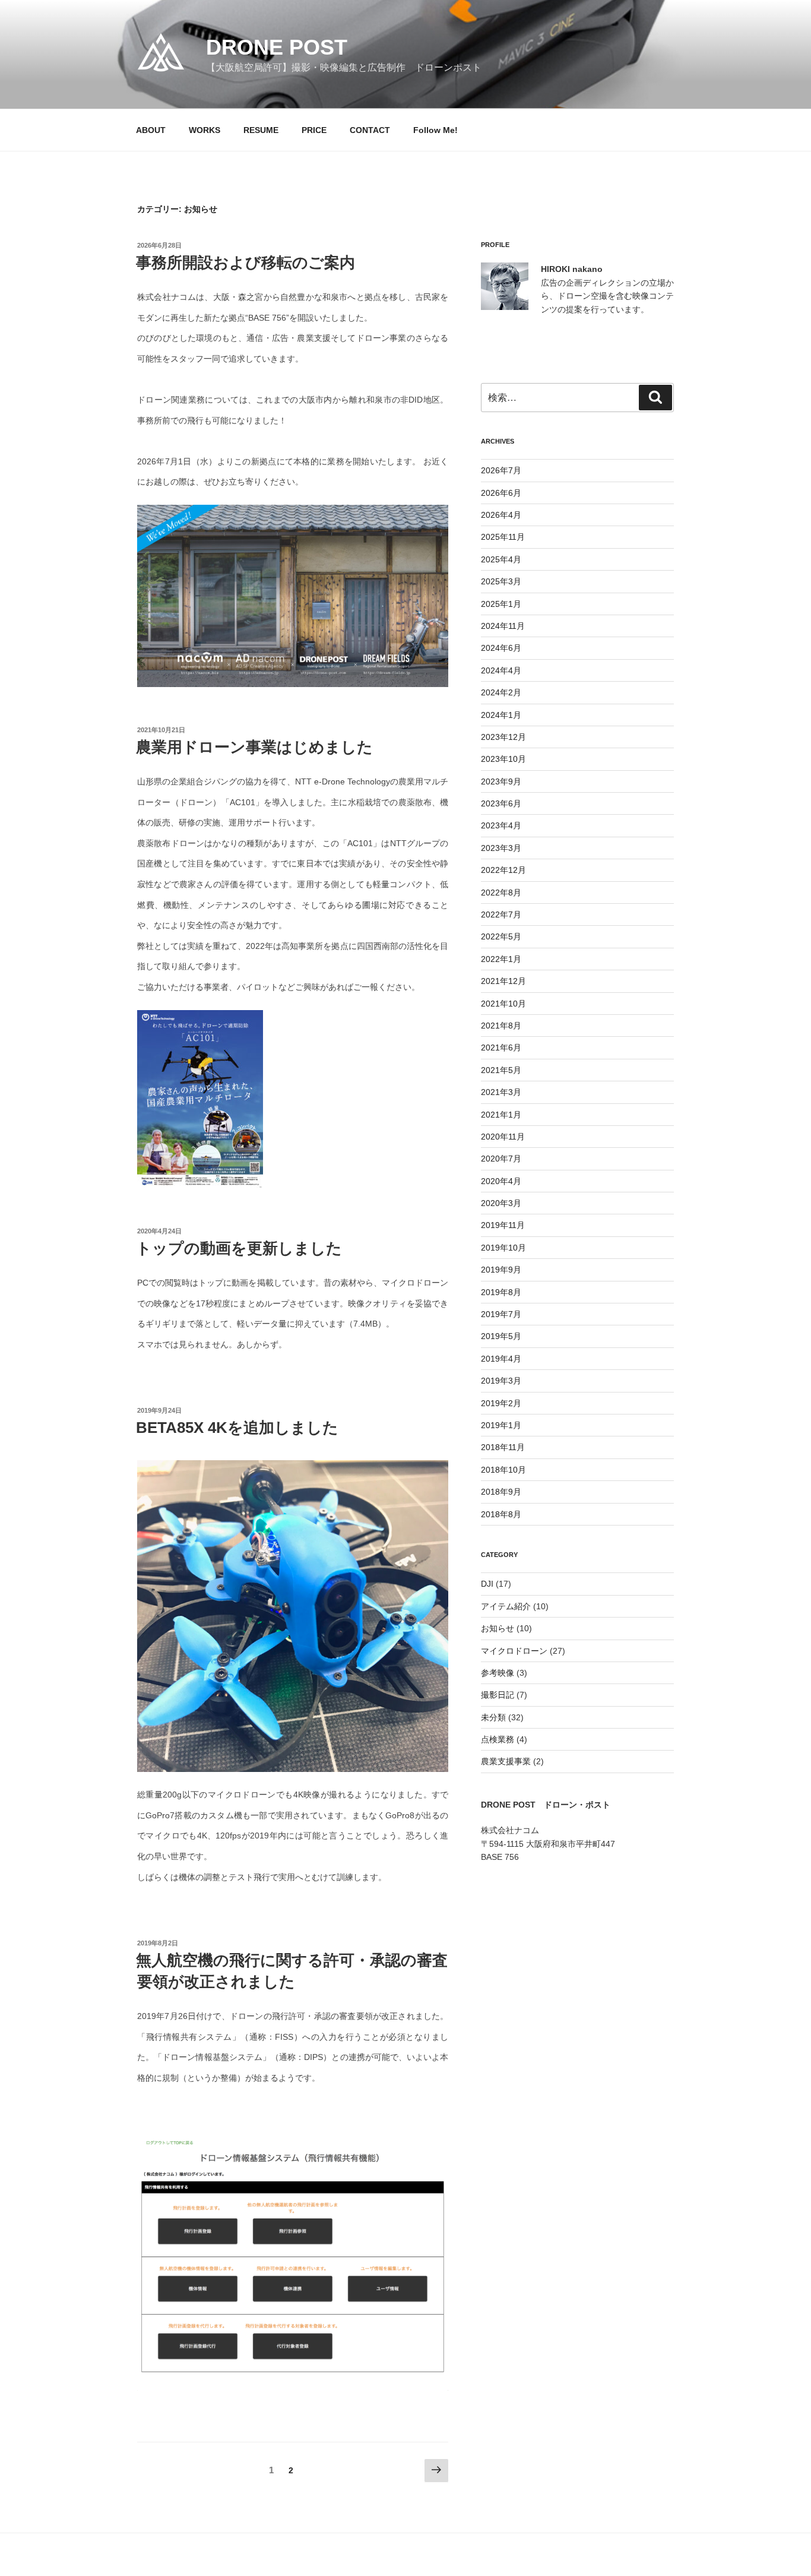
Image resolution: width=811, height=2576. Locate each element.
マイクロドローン (514, 1651)
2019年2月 (501, 1403)
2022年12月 (503, 870)
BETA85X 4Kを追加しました (237, 1428)
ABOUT (151, 130)
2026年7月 (501, 470)
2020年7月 (501, 1159)
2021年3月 (501, 1092)
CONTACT (370, 130)
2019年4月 (501, 1359)
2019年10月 (503, 1248)
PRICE (314, 130)
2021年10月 (503, 1004)
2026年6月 (501, 493)
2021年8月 (501, 1026)
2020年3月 (501, 1203)
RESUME (261, 130)
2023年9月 (501, 781)
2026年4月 (501, 515)
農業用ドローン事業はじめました (254, 747)
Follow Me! (435, 130)
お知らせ (498, 1628)
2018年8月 (501, 1514)
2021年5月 (501, 1070)
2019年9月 (501, 1270)
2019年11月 (503, 1225)
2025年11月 (503, 537)
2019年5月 (501, 1336)
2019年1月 (501, 1425)
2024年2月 (501, 692)
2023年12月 (503, 737)
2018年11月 (503, 1447)
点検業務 (498, 1739)
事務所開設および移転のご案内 (245, 262)
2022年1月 (501, 959)
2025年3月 (501, 581)
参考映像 (498, 1673)
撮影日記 (498, 1695)
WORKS (205, 130)
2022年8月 (501, 893)
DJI (487, 1584)
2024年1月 (501, 715)
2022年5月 (501, 936)
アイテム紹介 (506, 1606)
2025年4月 (501, 559)
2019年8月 (501, 1292)
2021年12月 (503, 981)
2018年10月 (503, 1470)
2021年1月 (501, 1115)
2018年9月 (501, 1492)
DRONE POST (277, 47)
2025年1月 (501, 604)
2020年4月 (501, 1181)
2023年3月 (501, 848)
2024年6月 (501, 648)
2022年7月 (501, 914)
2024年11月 (503, 626)
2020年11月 (503, 1137)
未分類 (493, 1717)
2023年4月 (501, 825)
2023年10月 (503, 759)
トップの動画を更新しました (239, 1248)
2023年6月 (501, 803)
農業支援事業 (506, 1761)
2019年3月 (501, 1381)
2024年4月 (501, 670)
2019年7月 (501, 1314)
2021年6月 (501, 1048)
